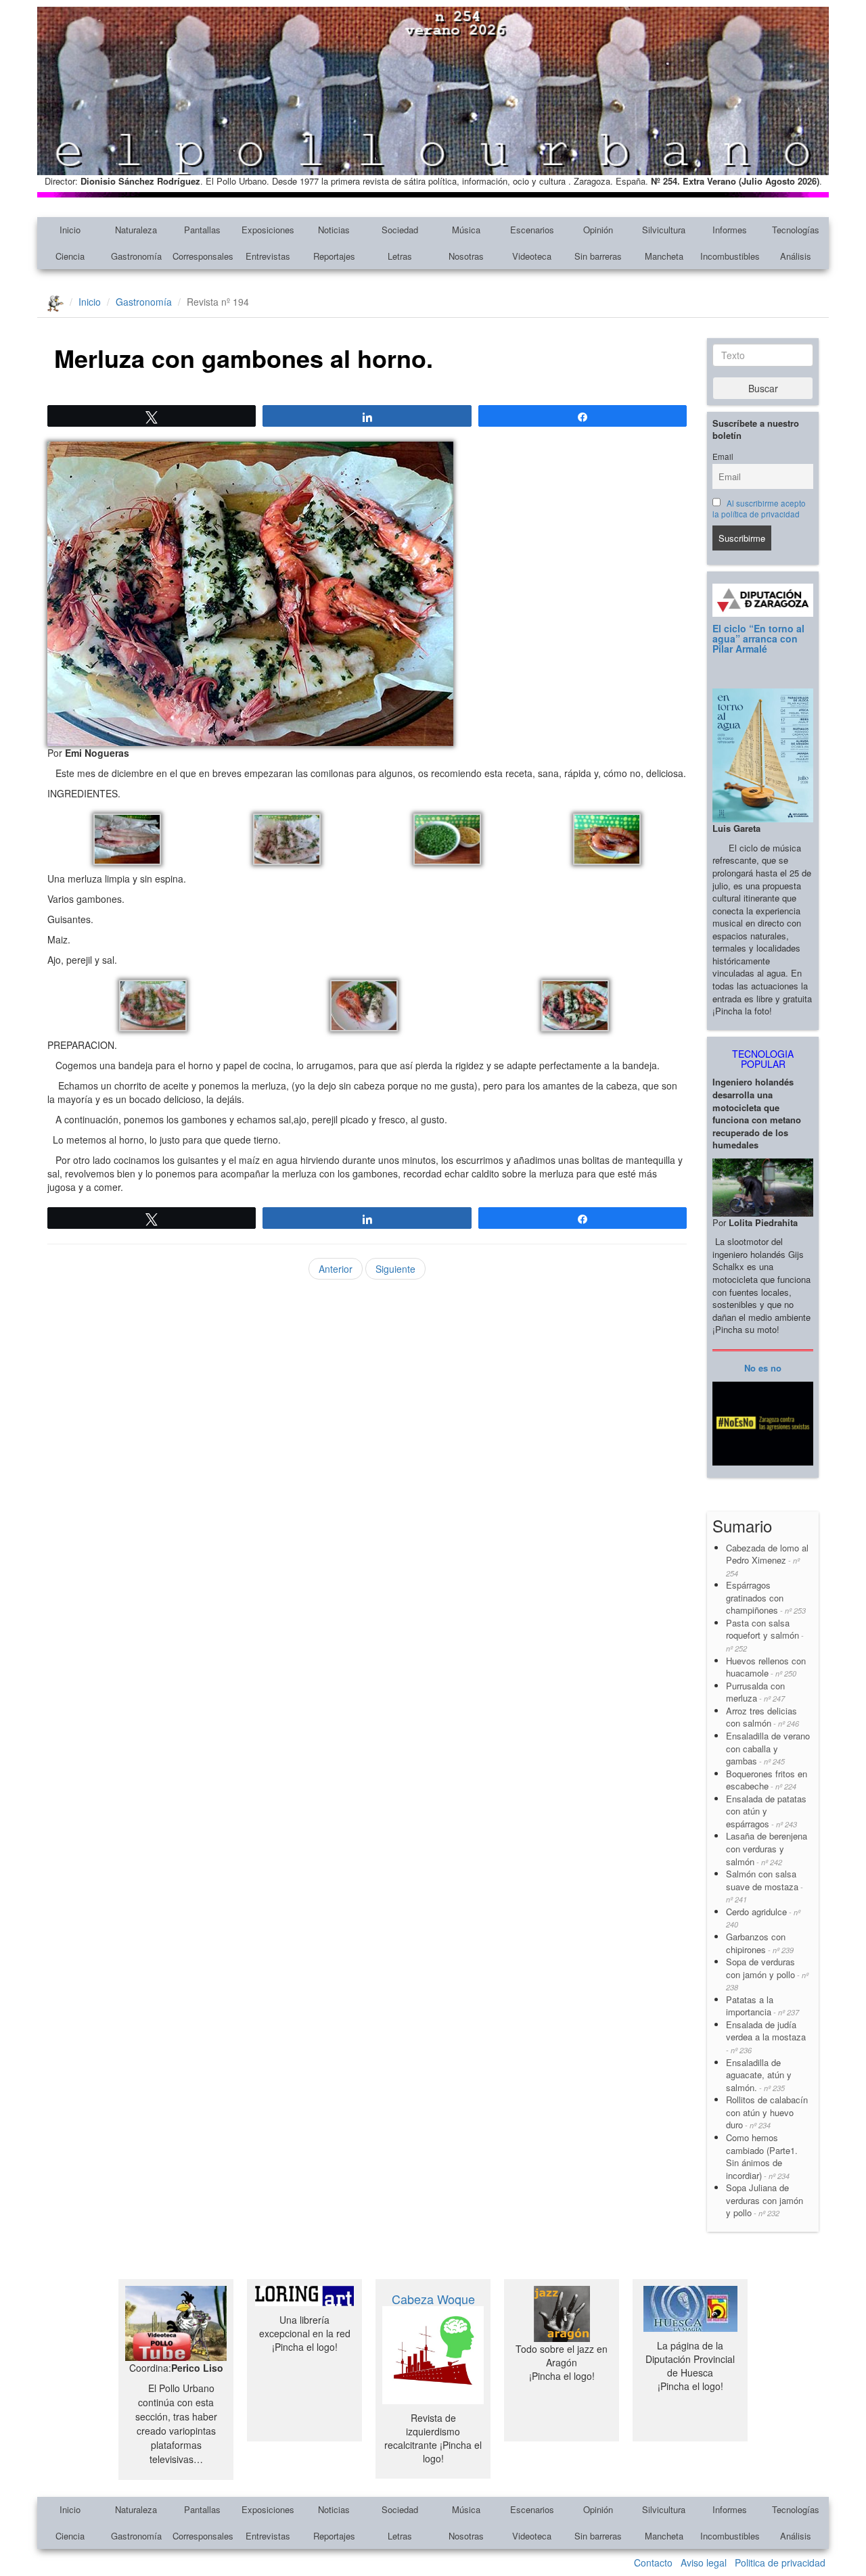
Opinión (598, 230)
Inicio (70, 230)
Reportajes (334, 256)
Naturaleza (136, 230)
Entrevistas (268, 256)
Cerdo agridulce (763, 1918)
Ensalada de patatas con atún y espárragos (766, 1811)
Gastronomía (136, 256)
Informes (730, 230)
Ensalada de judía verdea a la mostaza (766, 2037)
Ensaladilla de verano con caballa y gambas (768, 1748)
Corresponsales (203, 256)
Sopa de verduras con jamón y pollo (767, 1974)
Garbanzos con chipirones (760, 1943)
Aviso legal (704, 2562)
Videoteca (532, 256)
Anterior (336, 1269)
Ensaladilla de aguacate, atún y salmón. (759, 2075)
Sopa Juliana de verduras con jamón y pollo (765, 2200)
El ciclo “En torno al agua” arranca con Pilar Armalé (758, 639)
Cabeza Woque (433, 2299)
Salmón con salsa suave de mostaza (765, 1886)
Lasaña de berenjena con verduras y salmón (767, 1848)
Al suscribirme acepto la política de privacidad (759, 509)
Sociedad (400, 230)
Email (723, 456)
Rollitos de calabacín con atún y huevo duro (767, 2112)
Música (466, 230)
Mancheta (664, 256)
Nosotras (466, 256)
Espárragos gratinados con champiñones (766, 1597)
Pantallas (202, 230)
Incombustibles (730, 256)
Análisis (796, 256)
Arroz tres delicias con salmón (762, 1717)
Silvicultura (664, 230)
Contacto (653, 2562)
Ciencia (70, 256)
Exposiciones (268, 230)
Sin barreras (598, 256)
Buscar (763, 388)
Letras (400, 256)
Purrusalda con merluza (755, 1692)
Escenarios (532, 230)
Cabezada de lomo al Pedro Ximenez (767, 1560)
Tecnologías (796, 230)
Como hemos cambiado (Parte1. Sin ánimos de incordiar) (762, 2156)
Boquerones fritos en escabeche (767, 1780)
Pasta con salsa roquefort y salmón (765, 1635)
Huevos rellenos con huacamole (766, 1667)
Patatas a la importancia (762, 2006)
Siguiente (395, 1269)
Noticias (334, 230)
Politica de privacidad (780, 2562)
